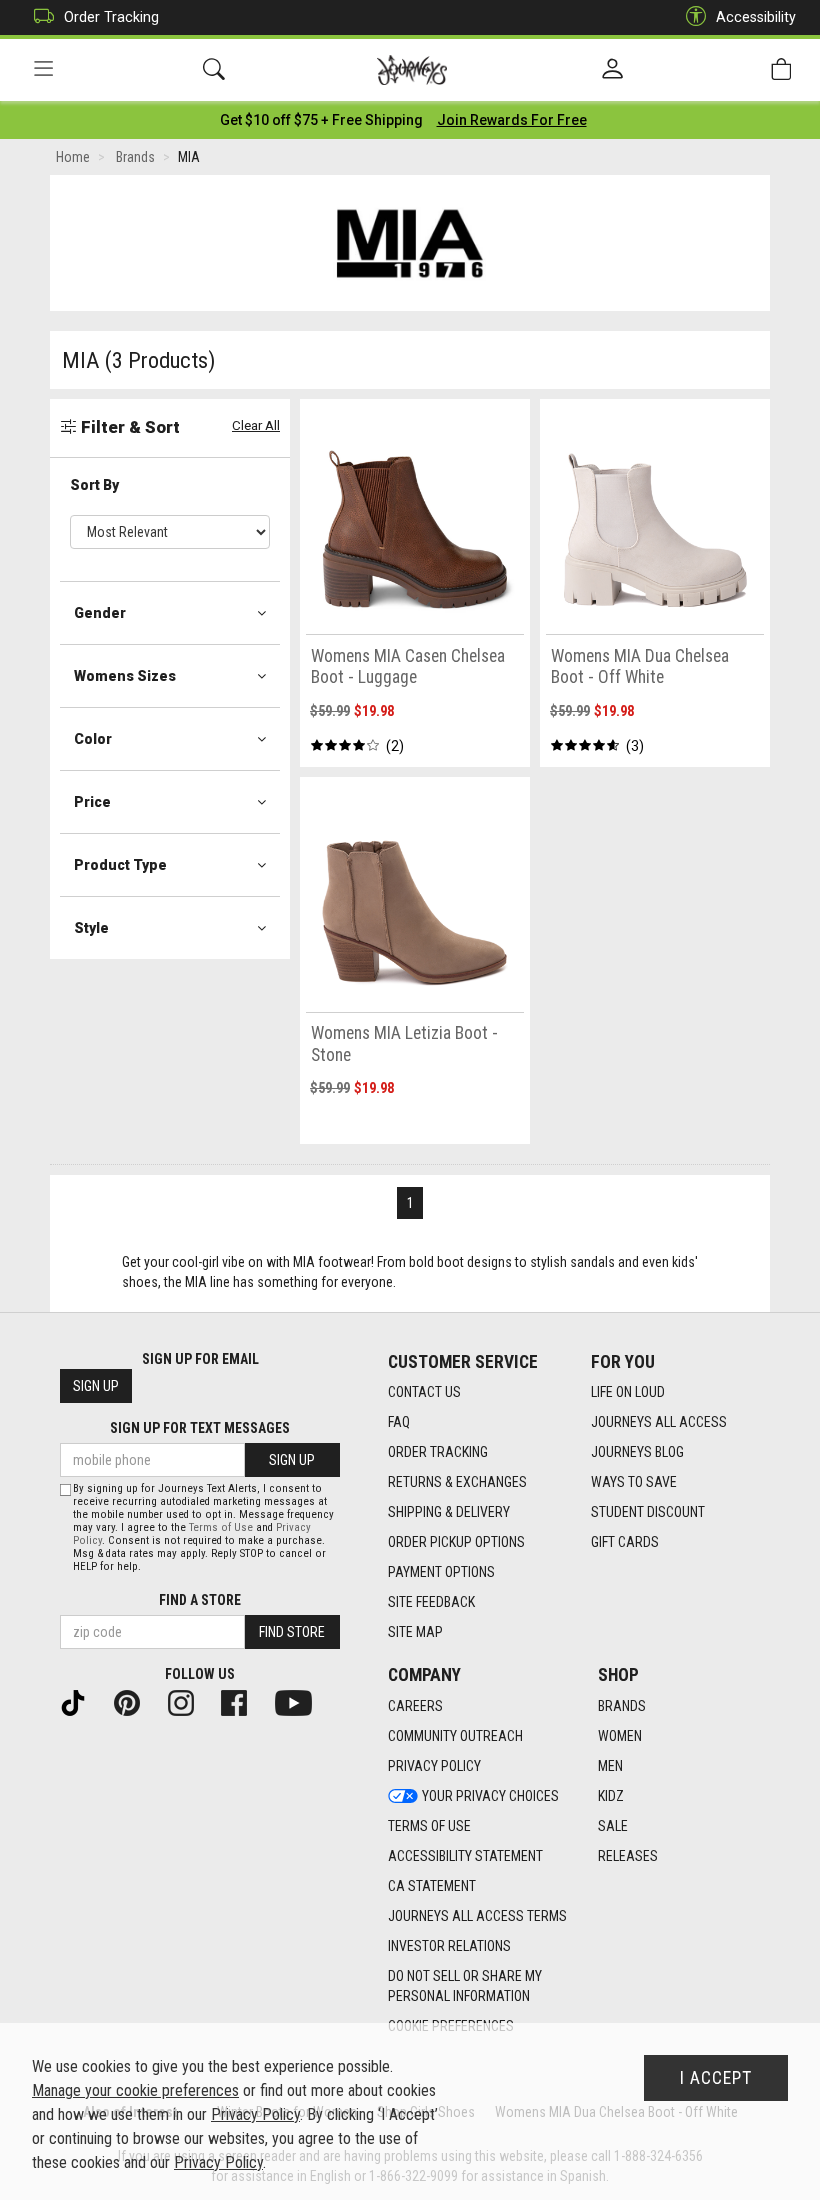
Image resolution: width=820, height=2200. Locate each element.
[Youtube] (301, 1701)
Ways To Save (634, 1482)
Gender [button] (100, 613)
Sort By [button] (94, 485)
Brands (622, 1706)
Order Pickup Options (456, 1542)
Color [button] (93, 739)
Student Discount (648, 1512)
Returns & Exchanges (457, 1482)
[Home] (412, 70)
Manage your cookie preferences (135, 2090)
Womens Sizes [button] (125, 676)
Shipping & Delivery (449, 1512)
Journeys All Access (659, 1422)
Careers (415, 1706)
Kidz (611, 1796)
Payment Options (441, 1572)
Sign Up (96, 1386)
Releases (628, 1856)
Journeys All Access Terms (477, 1916)
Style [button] (91, 928)
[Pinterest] (135, 1701)
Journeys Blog (637, 1452)
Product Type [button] (120, 865)
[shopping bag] (781, 69)
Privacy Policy (434, 1766)
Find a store (200, 1600)
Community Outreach (455, 1736)
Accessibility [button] (756, 17)
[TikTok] (81, 1701)
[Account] (612, 70)
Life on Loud (628, 1392)
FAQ (399, 1422)
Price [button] (92, 802)
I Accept (716, 2078)
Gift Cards (625, 1542)
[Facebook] (242, 1701)
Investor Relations (449, 1946)
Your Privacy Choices (490, 1796)
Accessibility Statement (465, 1856)
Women (620, 1736)
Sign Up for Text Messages (200, 1428)
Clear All (256, 425)
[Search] (214, 69)
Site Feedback (431, 1602)
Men (610, 1766)
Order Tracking (111, 17)
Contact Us (424, 1392)
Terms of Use (429, 1826)
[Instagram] (189, 1701)
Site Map (415, 1632)
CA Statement (432, 1886)
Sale (613, 1826)
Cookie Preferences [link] (451, 2026)
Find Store (292, 1632)
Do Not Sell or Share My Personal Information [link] (465, 1986)
